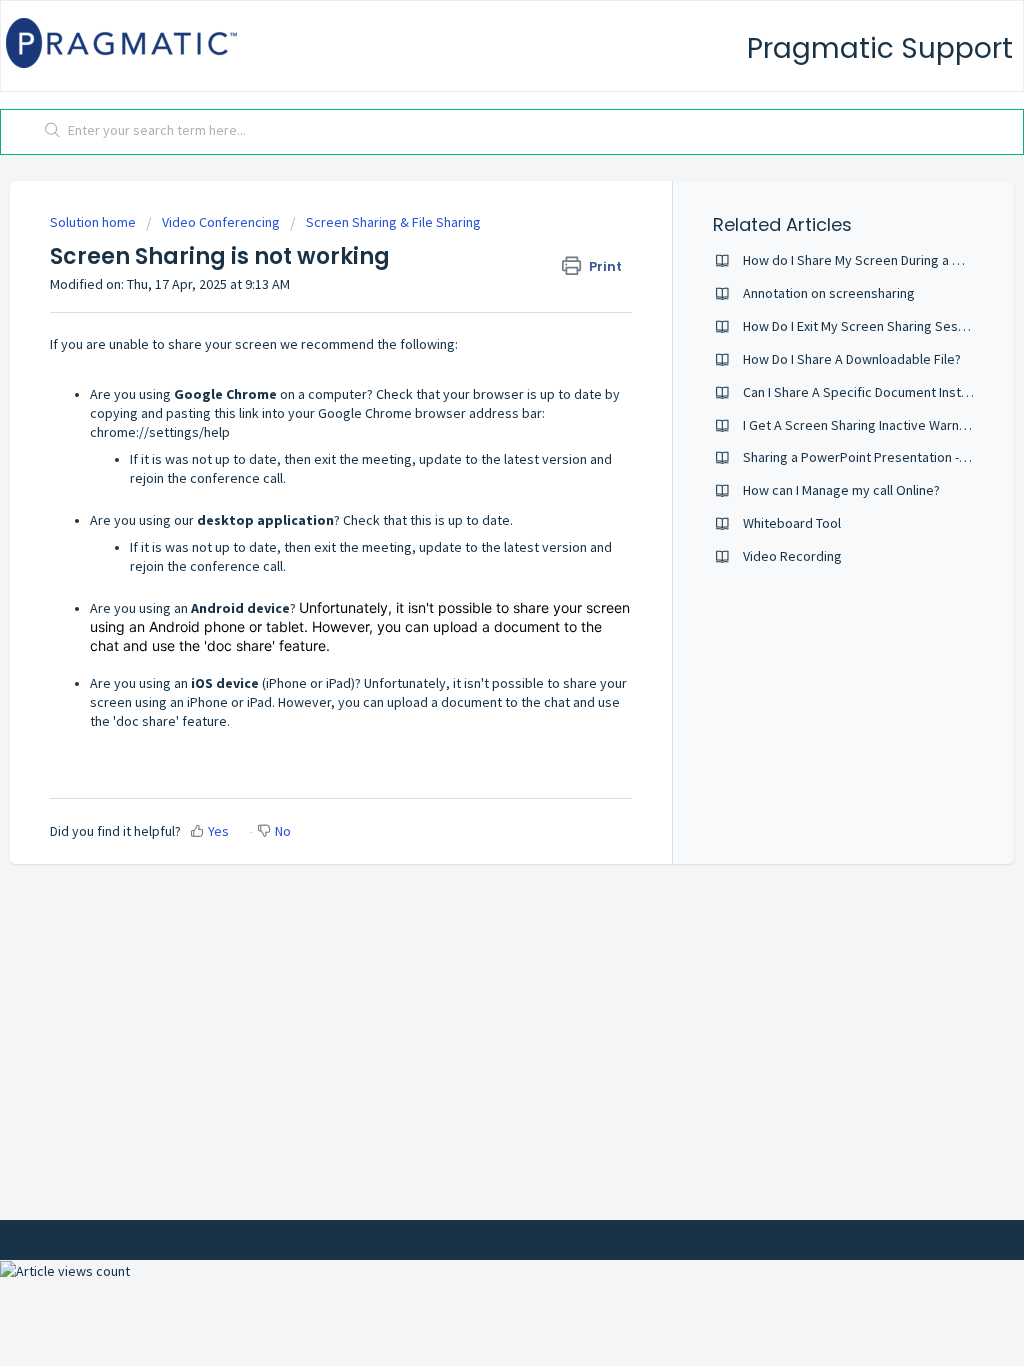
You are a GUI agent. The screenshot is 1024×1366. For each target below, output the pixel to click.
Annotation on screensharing (829, 293)
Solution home (94, 222)
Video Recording (792, 556)
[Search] (53, 132)
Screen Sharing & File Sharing (393, 222)
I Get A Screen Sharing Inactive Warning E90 (872, 425)
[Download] (475, 425)
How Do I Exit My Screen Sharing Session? (866, 326)
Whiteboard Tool (792, 523)
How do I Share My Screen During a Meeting (872, 260)
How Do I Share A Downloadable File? (852, 359)
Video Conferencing (221, 222)
